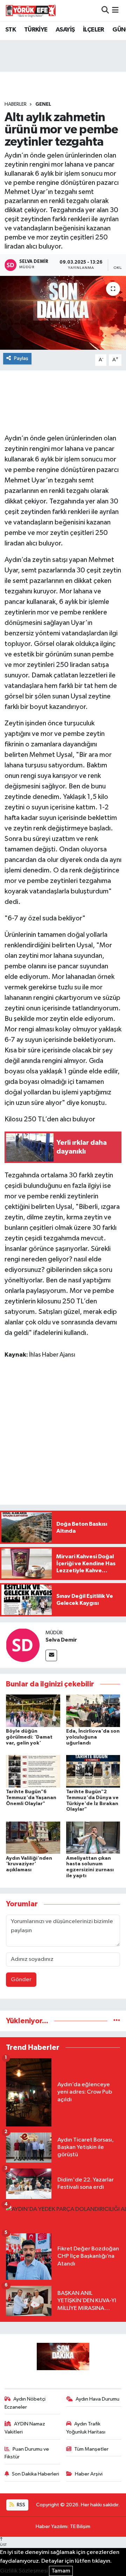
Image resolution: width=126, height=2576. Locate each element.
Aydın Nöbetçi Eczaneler (25, 2403)
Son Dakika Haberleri (36, 2474)
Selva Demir (61, 1640)
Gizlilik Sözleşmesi (24, 2571)
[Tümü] (117, 2021)
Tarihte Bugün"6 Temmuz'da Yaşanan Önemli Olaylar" (31, 1798)
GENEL (43, 104)
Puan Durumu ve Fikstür (27, 2453)
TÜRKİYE (36, 30)
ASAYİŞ (65, 30)
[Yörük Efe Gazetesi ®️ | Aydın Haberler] (31, 11)
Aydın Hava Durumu (97, 2399)
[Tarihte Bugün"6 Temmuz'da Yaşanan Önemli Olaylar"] (33, 1771)
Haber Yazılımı (52, 2526)
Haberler (16, 104)
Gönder (21, 1980)
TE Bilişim (80, 2526)
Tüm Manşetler (91, 2449)
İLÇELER (94, 30)
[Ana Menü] (115, 10)
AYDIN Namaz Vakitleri (25, 2428)
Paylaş (21, 358)
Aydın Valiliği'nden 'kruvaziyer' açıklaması (29, 1864)
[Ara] (105, 10)
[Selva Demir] (23, 1645)
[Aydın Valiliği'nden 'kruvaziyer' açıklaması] (33, 1837)
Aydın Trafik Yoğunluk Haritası (86, 2428)
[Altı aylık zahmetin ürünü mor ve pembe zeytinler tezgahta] (63, 313)
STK (10, 30)
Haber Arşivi (89, 2474)
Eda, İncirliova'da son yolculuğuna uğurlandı (93, 1737)
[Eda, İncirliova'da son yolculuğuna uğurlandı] (93, 1711)
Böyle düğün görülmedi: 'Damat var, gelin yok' (29, 1737)
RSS (20, 2505)
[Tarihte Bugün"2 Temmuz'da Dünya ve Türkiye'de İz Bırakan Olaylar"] (93, 1771)
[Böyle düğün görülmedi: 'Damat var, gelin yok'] (33, 1711)
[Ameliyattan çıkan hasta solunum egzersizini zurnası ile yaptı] (93, 1837)
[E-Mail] (51, 1655)
